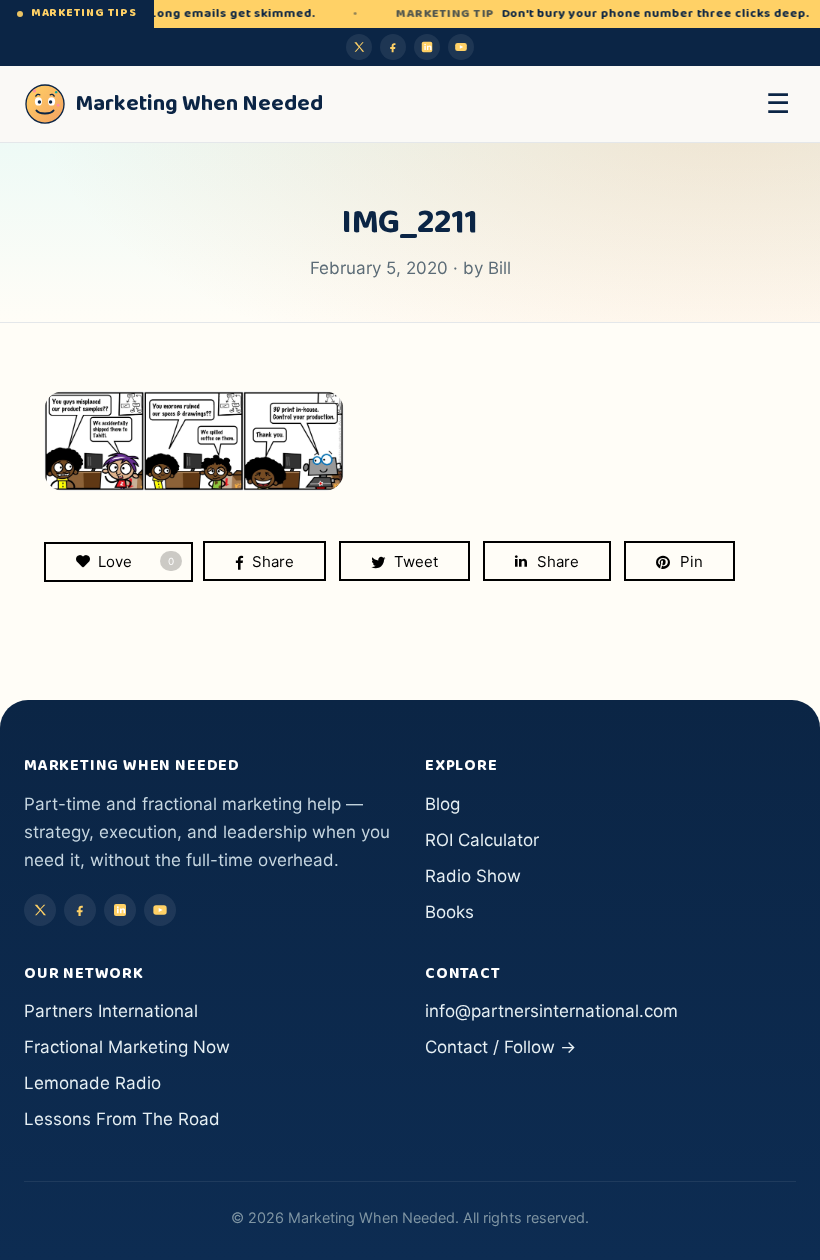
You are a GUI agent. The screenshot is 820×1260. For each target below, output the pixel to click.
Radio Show (473, 876)
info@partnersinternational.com (551, 1011)
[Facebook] (393, 47)
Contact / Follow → (500, 1047)
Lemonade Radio (92, 1083)
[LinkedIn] (427, 47)
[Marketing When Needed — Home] (45, 104)
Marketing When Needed (199, 104)
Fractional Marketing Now (127, 1047)
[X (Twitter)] (359, 47)
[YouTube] (461, 47)
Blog (442, 804)
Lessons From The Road (122, 1119)
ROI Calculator (482, 840)
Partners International (111, 1011)
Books (449, 912)
